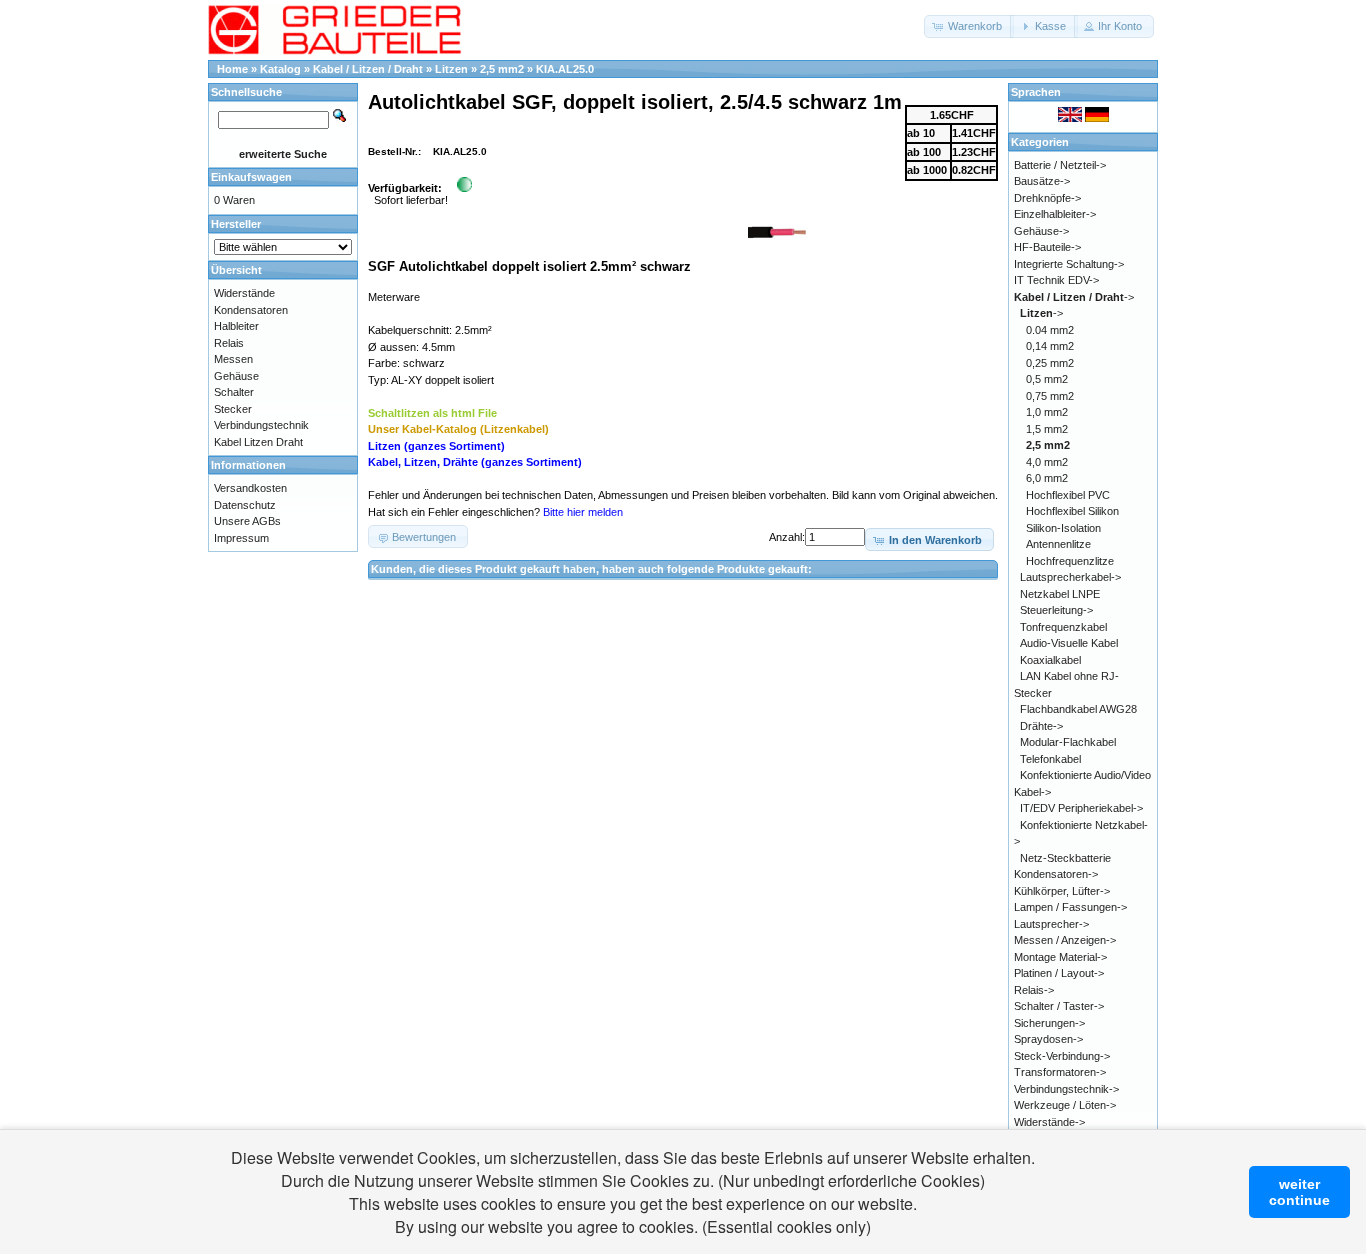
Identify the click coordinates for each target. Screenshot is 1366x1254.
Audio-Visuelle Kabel (1069, 643)
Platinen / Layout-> (1059, 973)
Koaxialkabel (1050, 660)
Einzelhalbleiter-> (1055, 214)
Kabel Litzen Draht (258, 442)
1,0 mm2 (1047, 412)
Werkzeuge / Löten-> (1065, 1105)
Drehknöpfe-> (1047, 198)
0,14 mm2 (1050, 346)
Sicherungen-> (1049, 1023)
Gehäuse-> (1041, 231)
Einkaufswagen (251, 177)
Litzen (451, 69)
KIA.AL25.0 (565, 69)
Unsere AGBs (247, 521)
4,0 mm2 (1047, 462)
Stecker (233, 409)
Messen (233, 359)
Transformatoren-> (1060, 1072)
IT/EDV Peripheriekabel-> (1081, 808)
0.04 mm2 (1050, 330)
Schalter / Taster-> (1059, 1006)
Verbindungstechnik (261, 425)
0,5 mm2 (1047, 379)
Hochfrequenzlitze (1070, 561)
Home (232, 69)
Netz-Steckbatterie (1065, 858)
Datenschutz (245, 505)
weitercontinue (1299, 1192)
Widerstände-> (1049, 1122)
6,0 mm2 (1047, 478)
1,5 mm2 (1047, 429)
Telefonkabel (1050, 759)
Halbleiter (236, 326)
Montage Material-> (1060, 957)
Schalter (234, 392)
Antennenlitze (1058, 544)
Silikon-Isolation (1063, 528)
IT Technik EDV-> (1056, 280)
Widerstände (244, 293)
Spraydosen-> (1048, 1039)
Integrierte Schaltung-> (1069, 264)
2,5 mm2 (502, 69)
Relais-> (1034, 990)
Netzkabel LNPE (1060, 594)
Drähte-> (1041, 726)
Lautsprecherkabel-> (1070, 577)
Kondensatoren (251, 310)
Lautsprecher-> (1051, 924)
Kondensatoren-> (1056, 874)
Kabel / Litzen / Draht (368, 69)
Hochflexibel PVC (1068, 495)
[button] (969, 26)
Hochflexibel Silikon (1072, 511)
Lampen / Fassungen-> (1070, 907)
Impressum (241, 538)
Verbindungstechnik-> (1066, 1089)
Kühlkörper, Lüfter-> (1062, 891)
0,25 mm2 (1050, 363)
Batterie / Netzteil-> (1060, 165)
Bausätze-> (1042, 181)
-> (1074, 297)
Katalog (280, 69)
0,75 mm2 (1050, 396)
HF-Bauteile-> (1047, 247)
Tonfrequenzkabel (1063, 627)
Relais (229, 343)
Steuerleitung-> (1056, 610)
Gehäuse (236, 376)
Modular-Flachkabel (1068, 742)
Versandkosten (250, 488)
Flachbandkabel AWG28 (1078, 709)
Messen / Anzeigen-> (1065, 940)
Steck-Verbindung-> (1062, 1056)
